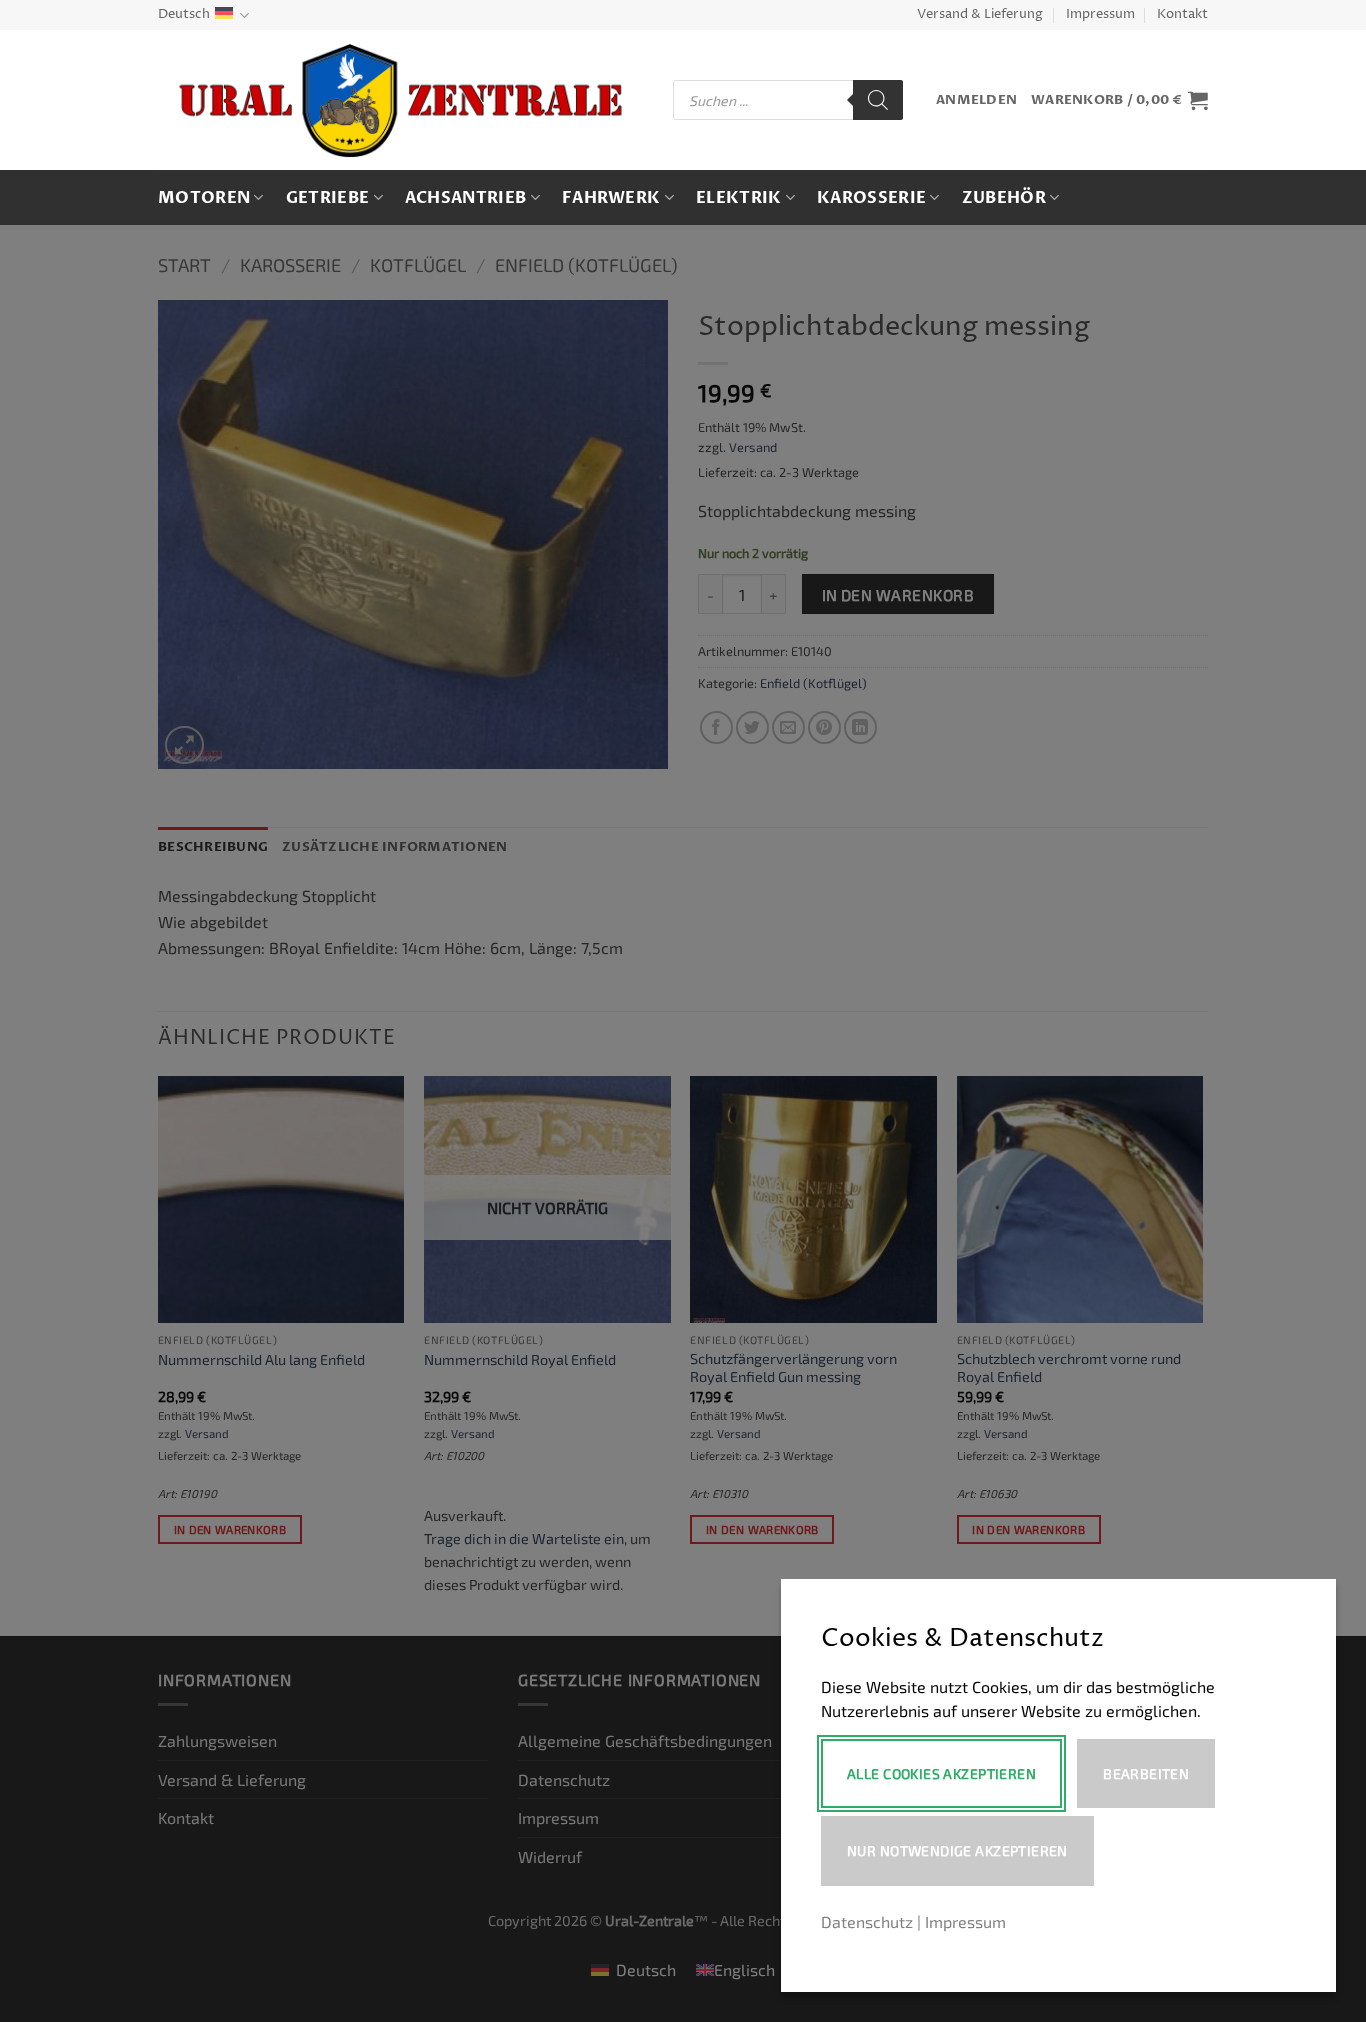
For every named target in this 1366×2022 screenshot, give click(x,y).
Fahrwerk (611, 198)
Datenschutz (867, 1921)
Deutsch (184, 14)
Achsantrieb (466, 198)
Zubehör (1004, 198)
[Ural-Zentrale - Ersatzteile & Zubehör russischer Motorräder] (400, 100)
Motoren (204, 198)
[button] (976, 100)
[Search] (878, 100)
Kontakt (1182, 14)
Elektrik (739, 198)
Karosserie (871, 198)
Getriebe (328, 198)
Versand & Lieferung (980, 14)
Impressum (1100, 14)
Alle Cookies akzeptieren (941, 1773)
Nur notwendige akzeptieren (957, 1850)
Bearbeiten (1146, 1773)
